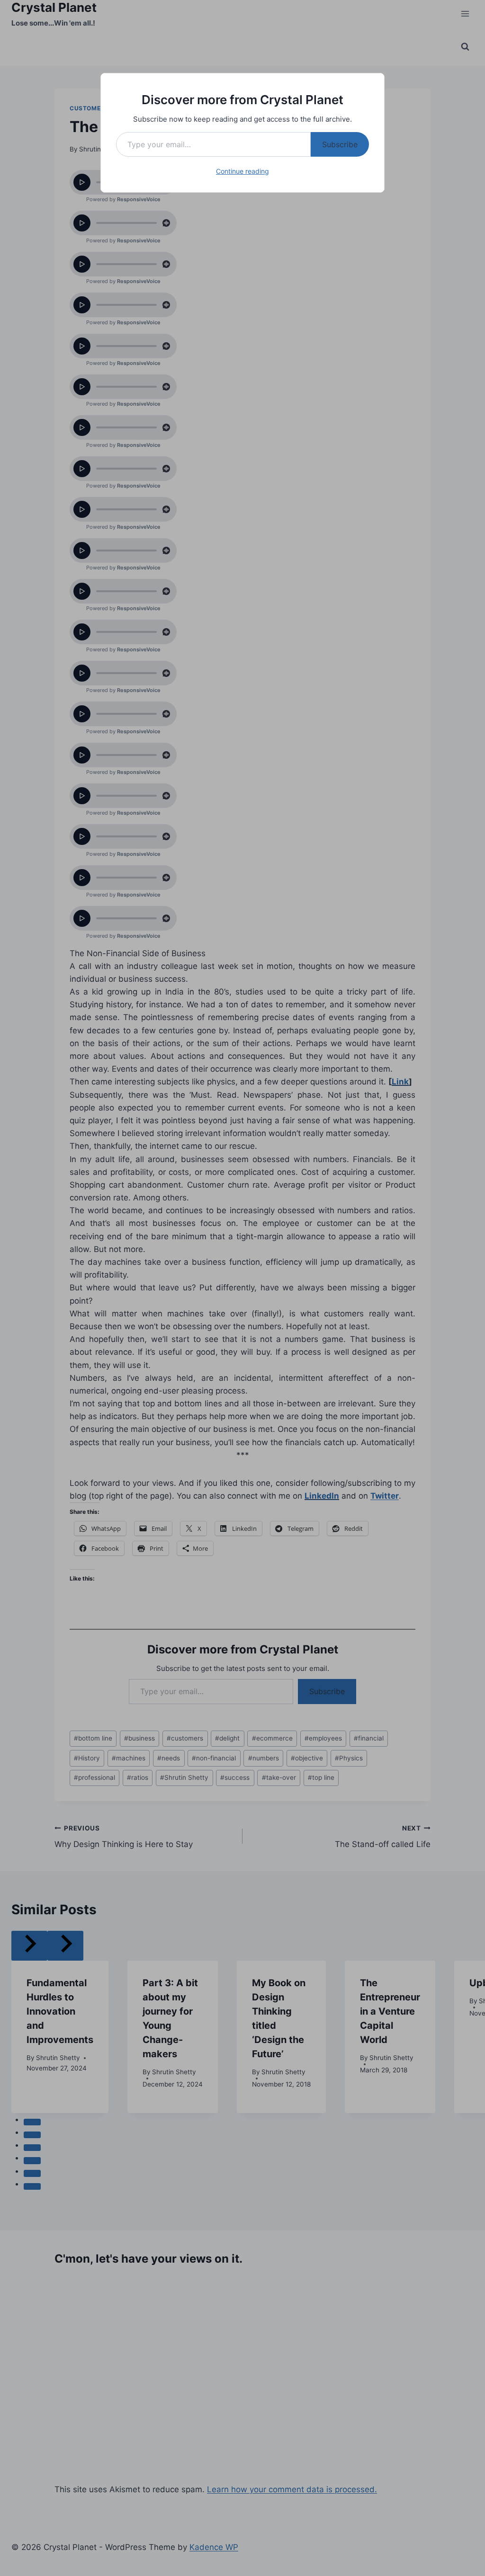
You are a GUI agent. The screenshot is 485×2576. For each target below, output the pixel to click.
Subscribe (340, 144)
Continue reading (242, 171)
